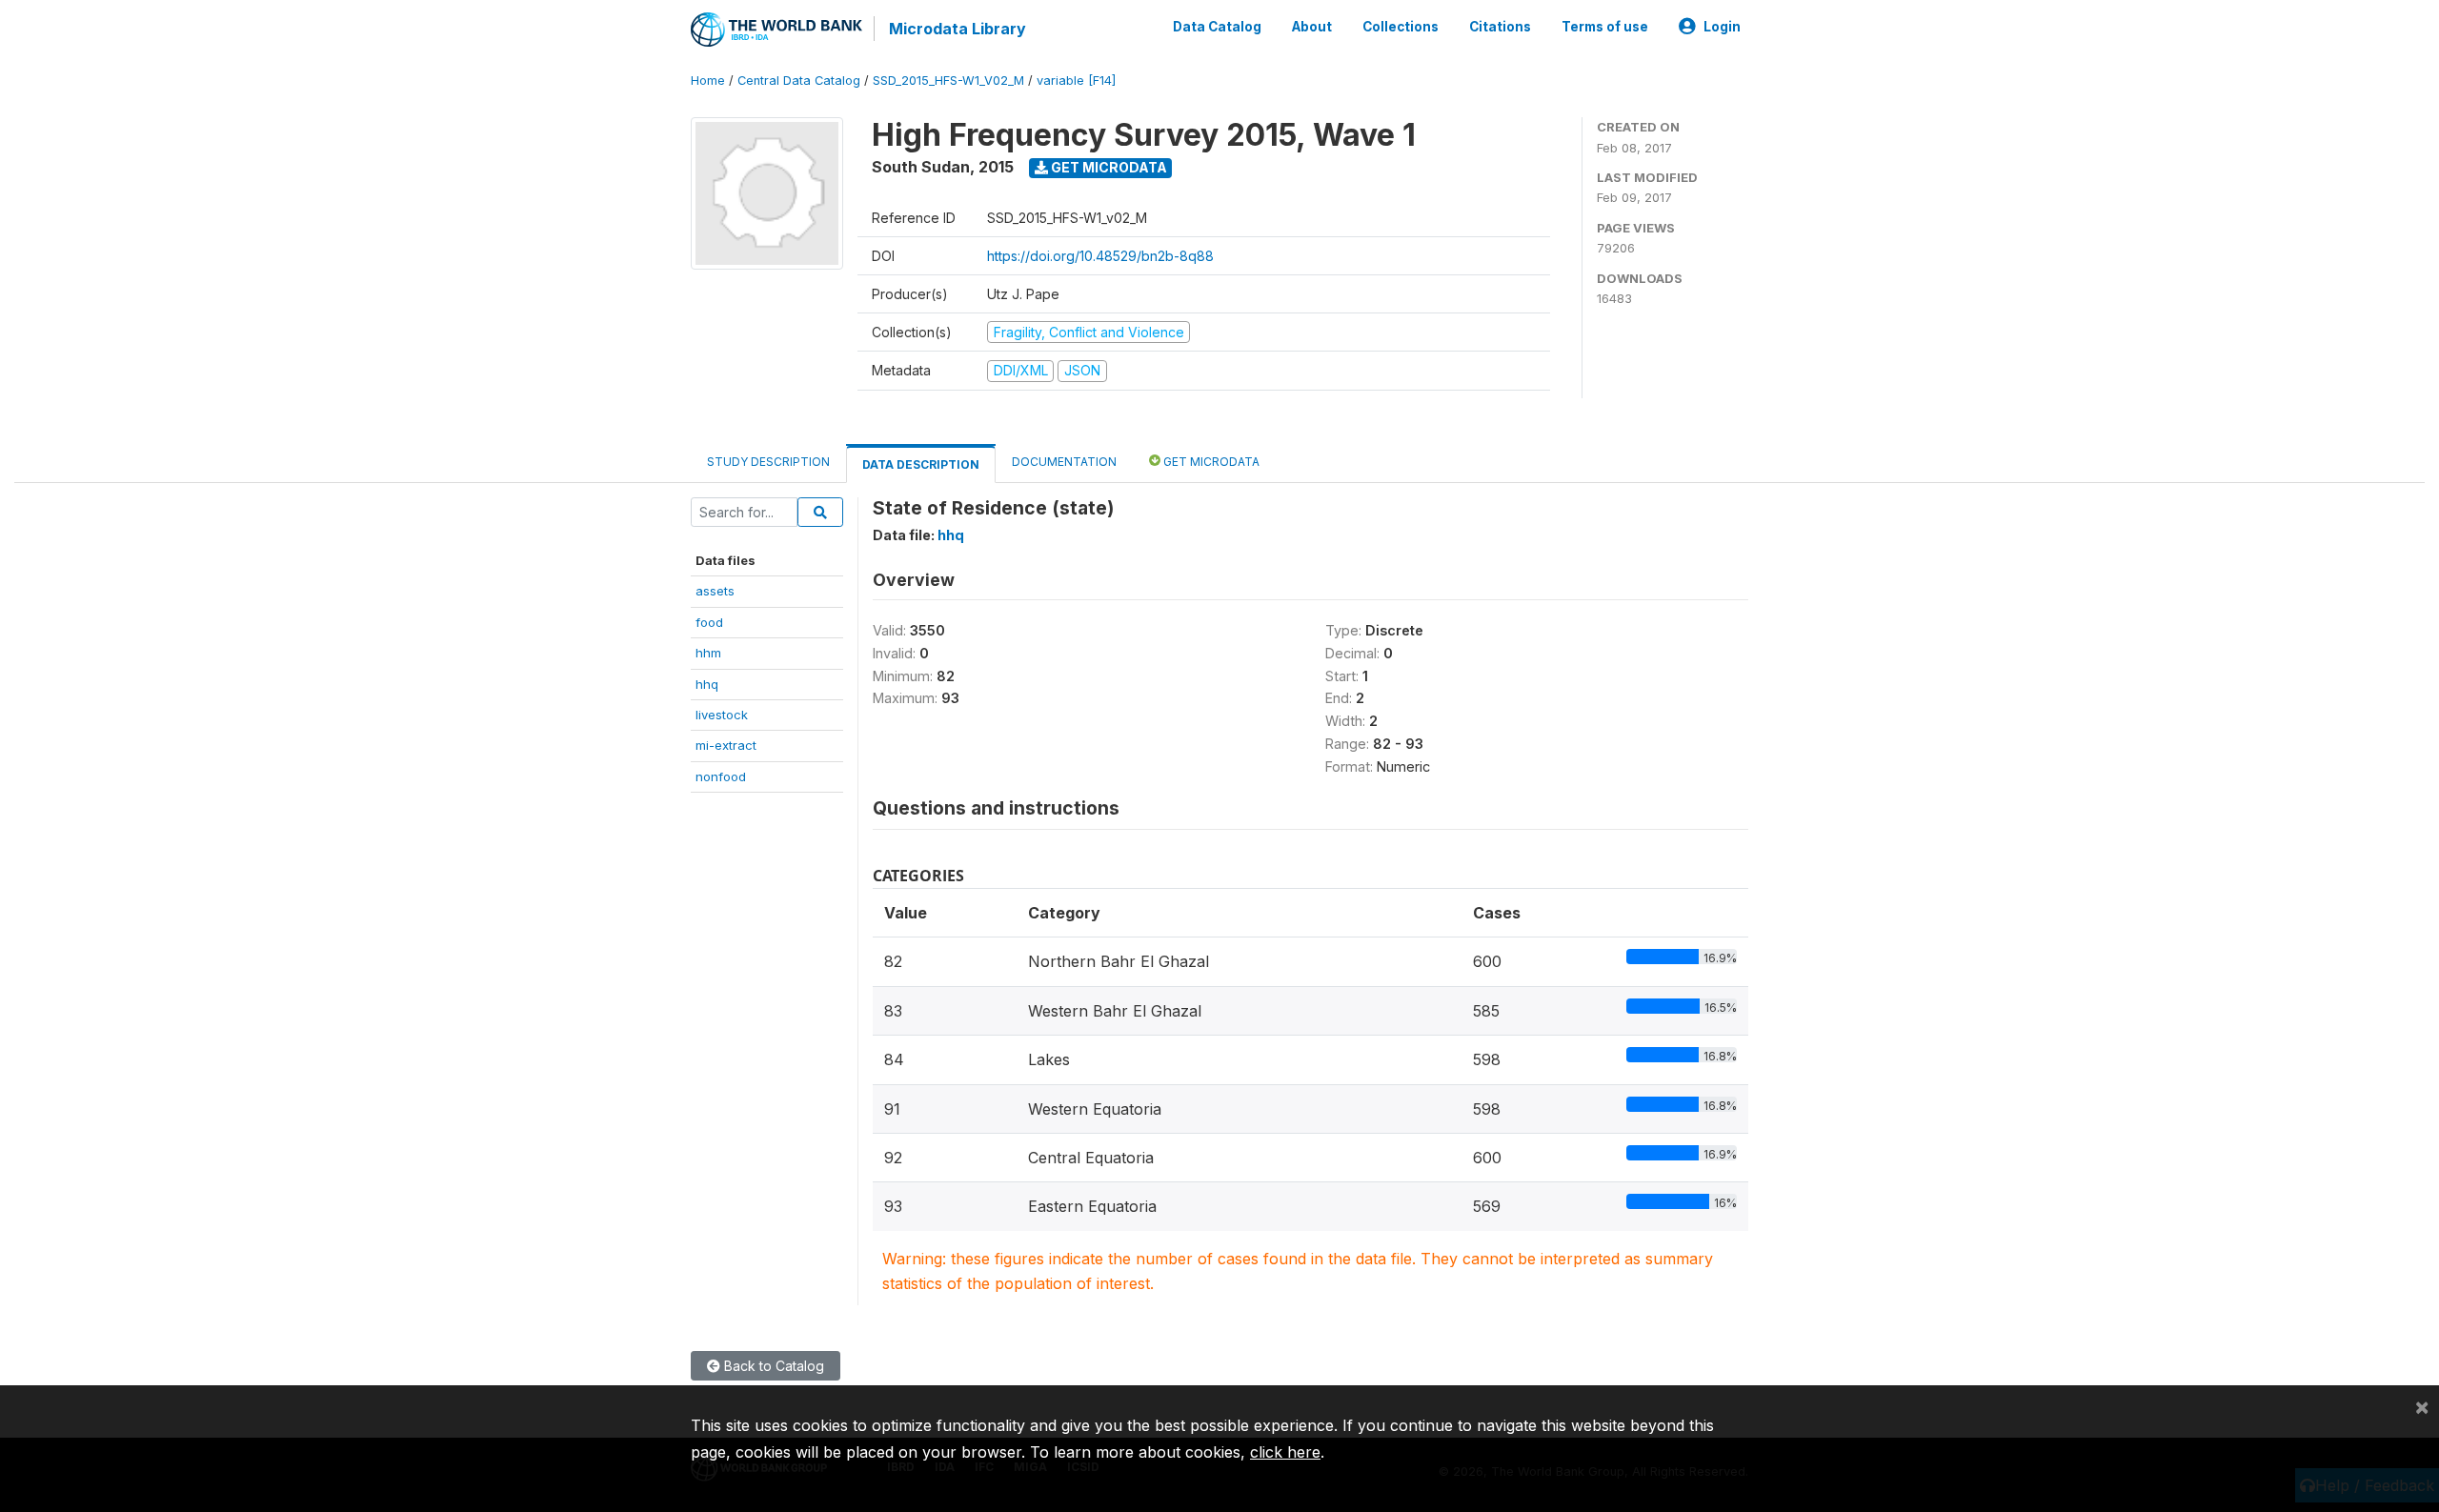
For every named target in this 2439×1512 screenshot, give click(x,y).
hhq (707, 684)
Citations (1500, 27)
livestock (722, 715)
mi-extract (726, 745)
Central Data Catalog (799, 81)
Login (1722, 27)
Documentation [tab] (1064, 462)
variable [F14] (1076, 81)
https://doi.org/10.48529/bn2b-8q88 (1100, 256)
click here (1285, 1452)
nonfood (721, 776)
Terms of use (1605, 27)
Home (708, 81)
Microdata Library (957, 29)
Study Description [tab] (768, 462)
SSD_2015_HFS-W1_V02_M (948, 81)
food (709, 622)
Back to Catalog (772, 1366)
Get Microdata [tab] (1210, 462)
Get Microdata (1108, 167)
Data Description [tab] (921, 464)
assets (715, 591)
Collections (1401, 27)
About (1312, 27)
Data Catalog (1217, 27)
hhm (708, 653)
